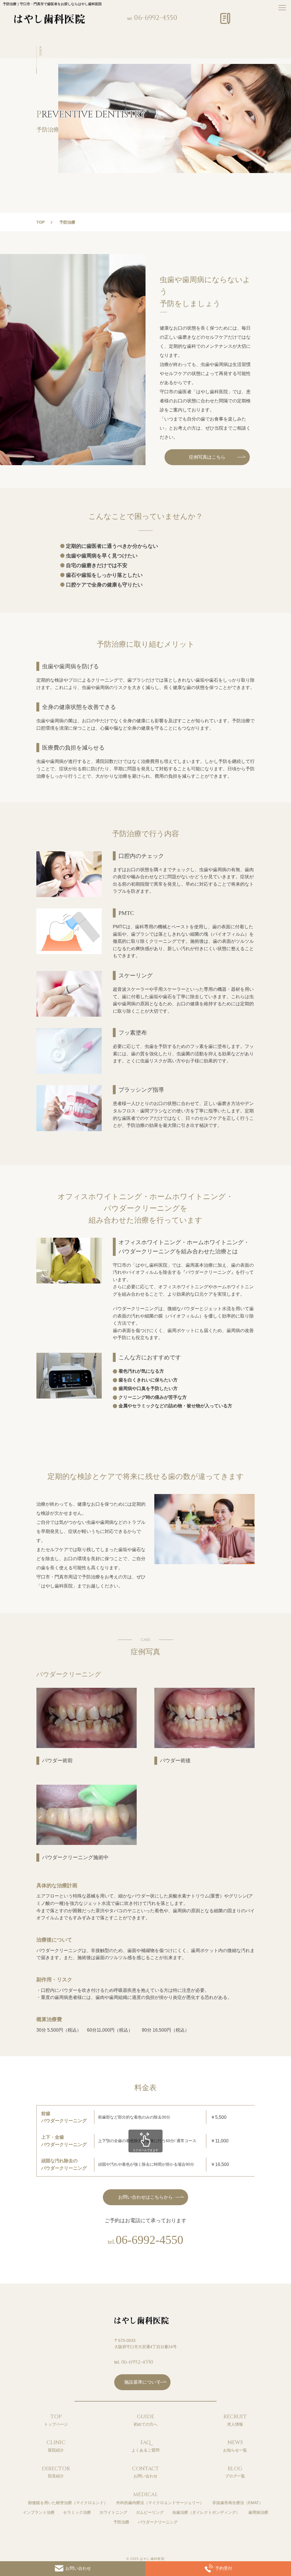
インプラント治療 (39, 2512)
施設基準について (142, 2382)
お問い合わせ (78, 2568)
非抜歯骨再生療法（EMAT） (238, 2503)
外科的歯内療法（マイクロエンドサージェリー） (160, 2503)
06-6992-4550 (156, 18)
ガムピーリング (150, 2512)
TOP (40, 222)
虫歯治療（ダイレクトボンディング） (206, 2512)
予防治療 (121, 2522)
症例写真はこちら (207, 457)
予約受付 (224, 2568)
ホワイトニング (113, 2512)
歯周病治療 (258, 2512)
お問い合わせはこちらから (145, 2197)
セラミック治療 (77, 2512)
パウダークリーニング (158, 2522)
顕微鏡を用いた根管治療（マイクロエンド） (68, 2503)
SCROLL (40, 51)
